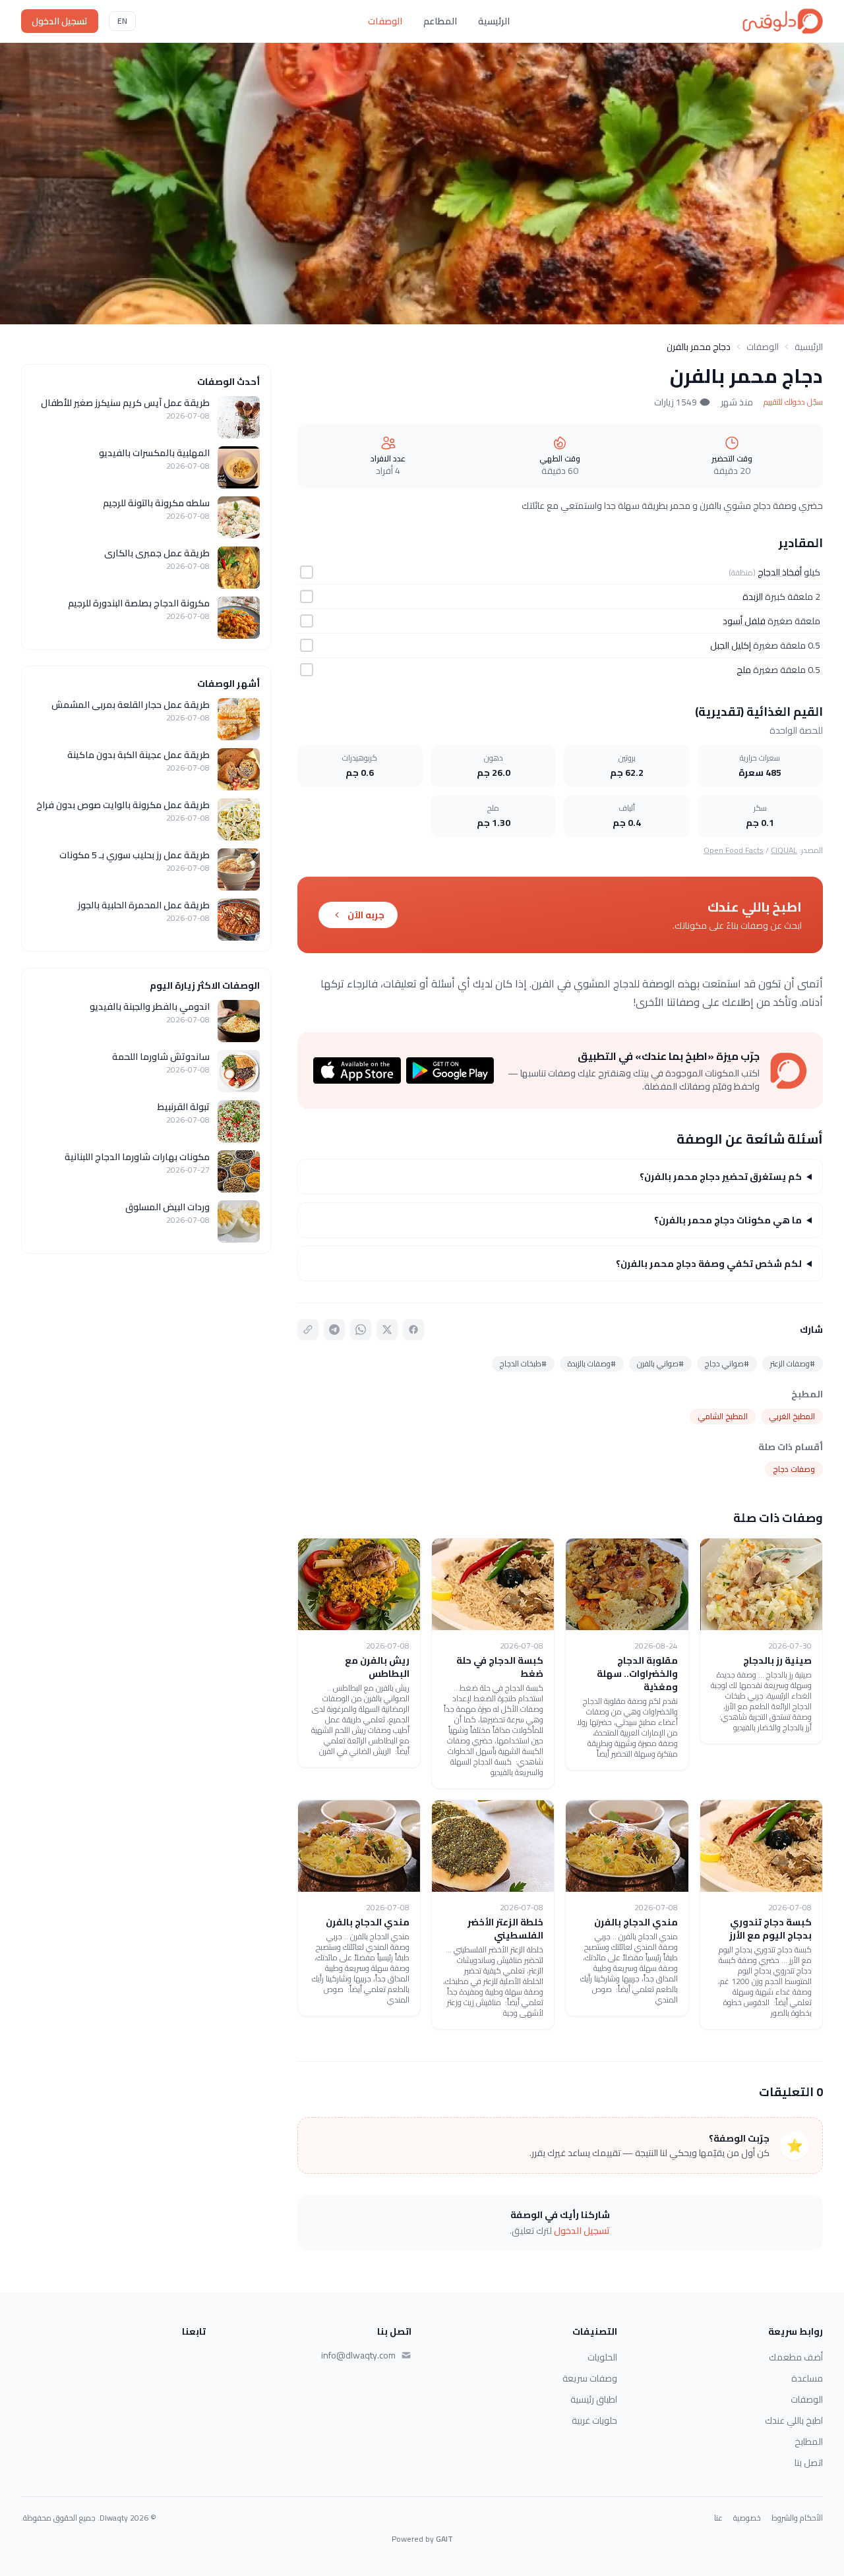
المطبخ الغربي (792, 1416)
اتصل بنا (809, 2463)
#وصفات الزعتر (793, 1363)
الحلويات (602, 2357)
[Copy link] (308, 1330)
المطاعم (440, 21)
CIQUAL (784, 850)
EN (122, 21)
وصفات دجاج (794, 1469)
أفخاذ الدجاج (780, 572)
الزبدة (753, 597)
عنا (718, 2518)
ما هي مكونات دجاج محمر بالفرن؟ (728, 1220)
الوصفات (385, 21)
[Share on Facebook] (413, 1330)
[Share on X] (387, 1330)
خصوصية (747, 2518)
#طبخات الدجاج (523, 1363)
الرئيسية (494, 21)
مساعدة (807, 2378)
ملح (744, 670)
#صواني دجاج (727, 1363)
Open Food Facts (734, 850)
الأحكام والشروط (797, 2518)
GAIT (444, 2539)
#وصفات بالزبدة (592, 1363)
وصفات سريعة (590, 2378)
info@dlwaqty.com (358, 2355)
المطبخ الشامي (723, 1416)
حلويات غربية (594, 2420)
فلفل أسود (744, 621)
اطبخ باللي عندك (794, 2420)
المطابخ (809, 2442)
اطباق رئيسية (594, 2399)
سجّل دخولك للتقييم (793, 402)
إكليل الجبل (731, 645)
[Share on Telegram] (334, 1330)
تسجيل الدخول (60, 21)
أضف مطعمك (796, 2357)
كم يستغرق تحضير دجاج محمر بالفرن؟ (721, 1177)
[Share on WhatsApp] (361, 1330)
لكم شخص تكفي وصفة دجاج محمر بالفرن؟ (709, 1264)
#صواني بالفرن (660, 1363)
